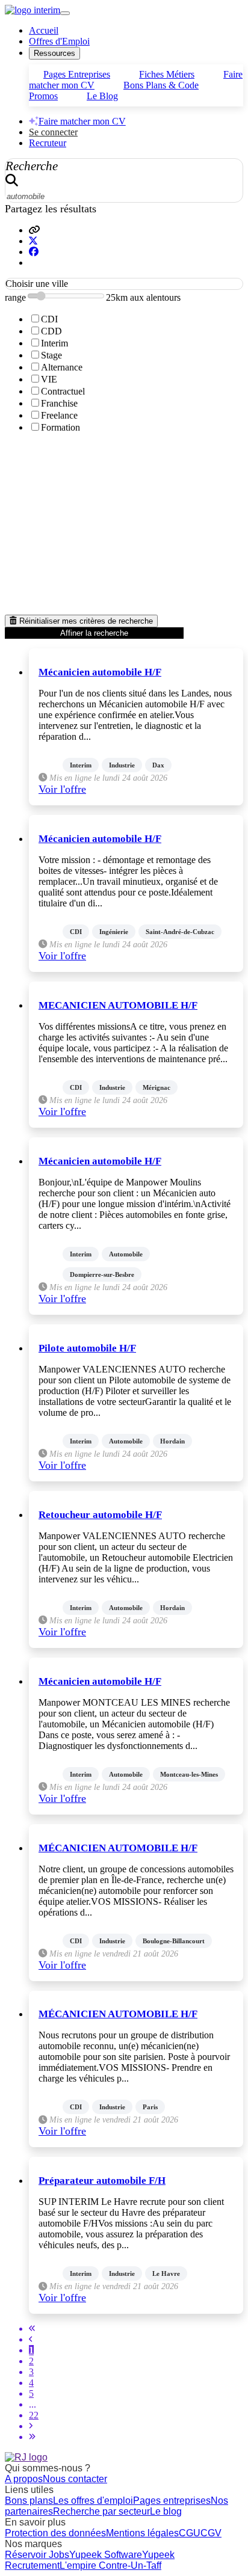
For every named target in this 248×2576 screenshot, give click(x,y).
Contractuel (63, 391)
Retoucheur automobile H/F (100, 1515)
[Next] (31, 2426)
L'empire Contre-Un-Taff (110, 2565)
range (15, 297)
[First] (32, 2329)
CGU (190, 2533)
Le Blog (102, 96)
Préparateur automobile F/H (102, 2181)
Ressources (54, 53)
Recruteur (48, 143)
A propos (24, 2479)
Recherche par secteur (101, 2511)
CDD (51, 331)
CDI (49, 319)
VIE (49, 379)
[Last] (32, 2437)
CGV (211, 2533)
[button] (34, 230)
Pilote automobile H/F (87, 1348)
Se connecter (53, 132)
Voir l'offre (62, 789)
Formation (60, 427)
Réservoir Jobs (37, 2555)
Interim (54, 343)
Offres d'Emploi (59, 41)
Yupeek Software (106, 2555)
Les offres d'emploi (93, 2501)
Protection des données (55, 2533)
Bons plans (29, 2501)
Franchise (59, 403)
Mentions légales (142, 2533)
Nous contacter (75, 2479)
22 (34, 2415)
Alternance (62, 367)
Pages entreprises (172, 2501)
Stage (51, 355)
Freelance (59, 415)
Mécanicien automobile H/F (100, 672)
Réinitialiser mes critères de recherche (85, 621)
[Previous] (31, 2339)
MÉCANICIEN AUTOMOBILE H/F (118, 1848)
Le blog (166, 2511)
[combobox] (124, 284)
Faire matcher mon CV (82, 121)
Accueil (44, 30)
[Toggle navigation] (65, 13)
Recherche (32, 166)
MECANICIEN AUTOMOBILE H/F (118, 1005)
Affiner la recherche (94, 633)
